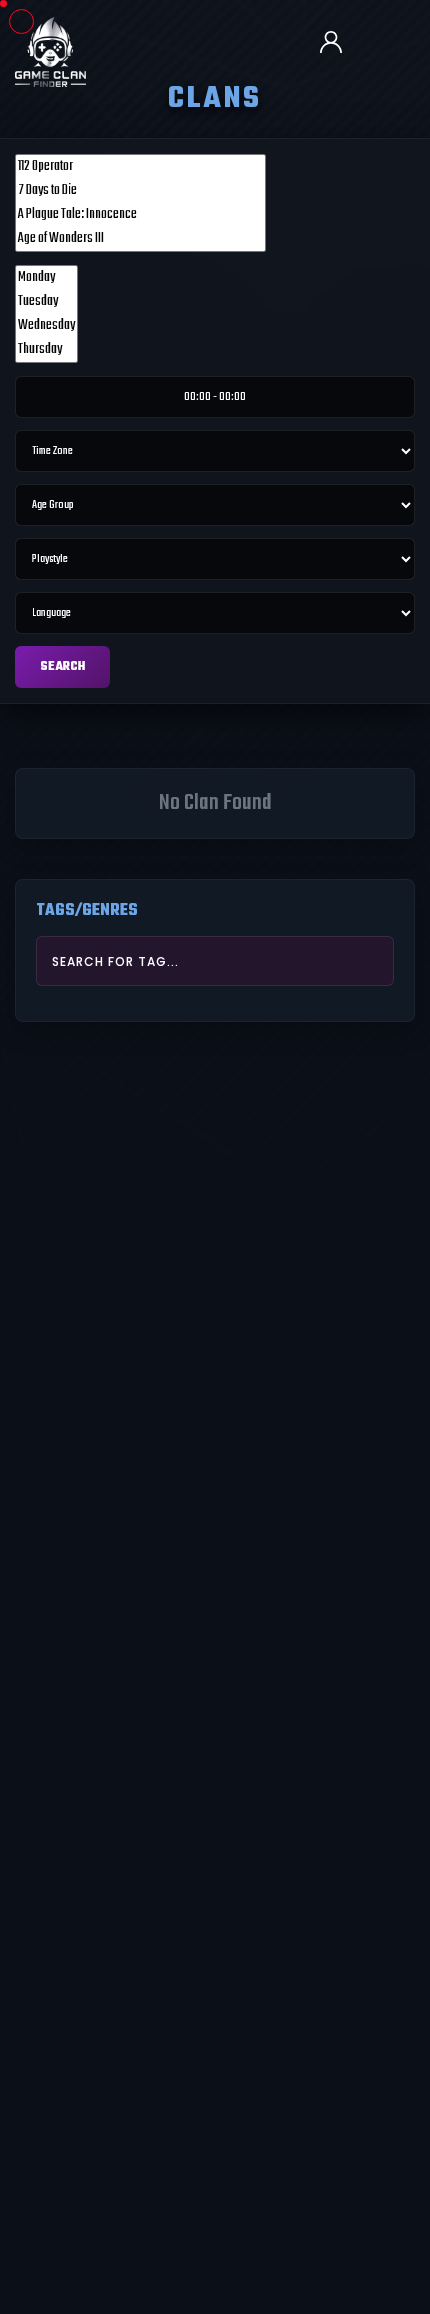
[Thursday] (46, 350)
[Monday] (46, 278)
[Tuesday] (46, 302)
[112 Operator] (140, 167)
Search (62, 667)
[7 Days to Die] (140, 191)
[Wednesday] (46, 326)
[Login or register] (339, 44)
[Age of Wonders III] (140, 239)
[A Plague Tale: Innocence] (140, 215)
